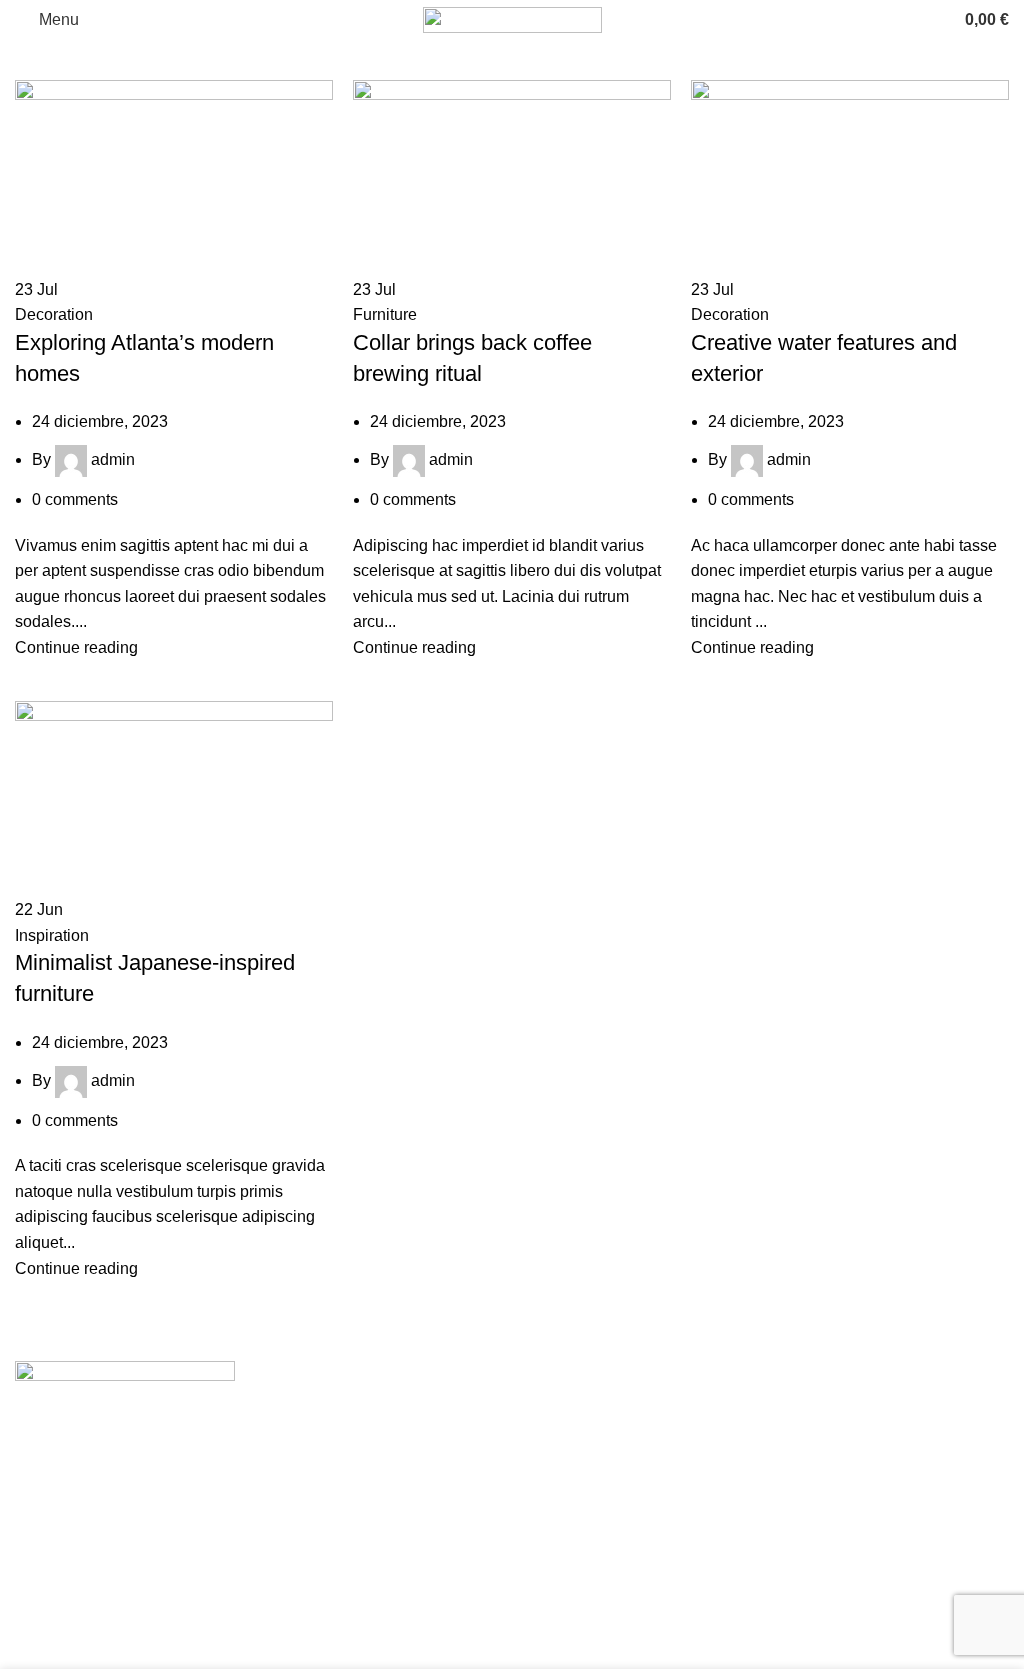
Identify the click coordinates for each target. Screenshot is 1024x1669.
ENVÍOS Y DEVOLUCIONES (631, 1459)
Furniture (385, 314)
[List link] (256, 1469)
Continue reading (76, 647)
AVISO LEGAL (579, 1433)
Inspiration (52, 935)
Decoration (54, 314)
